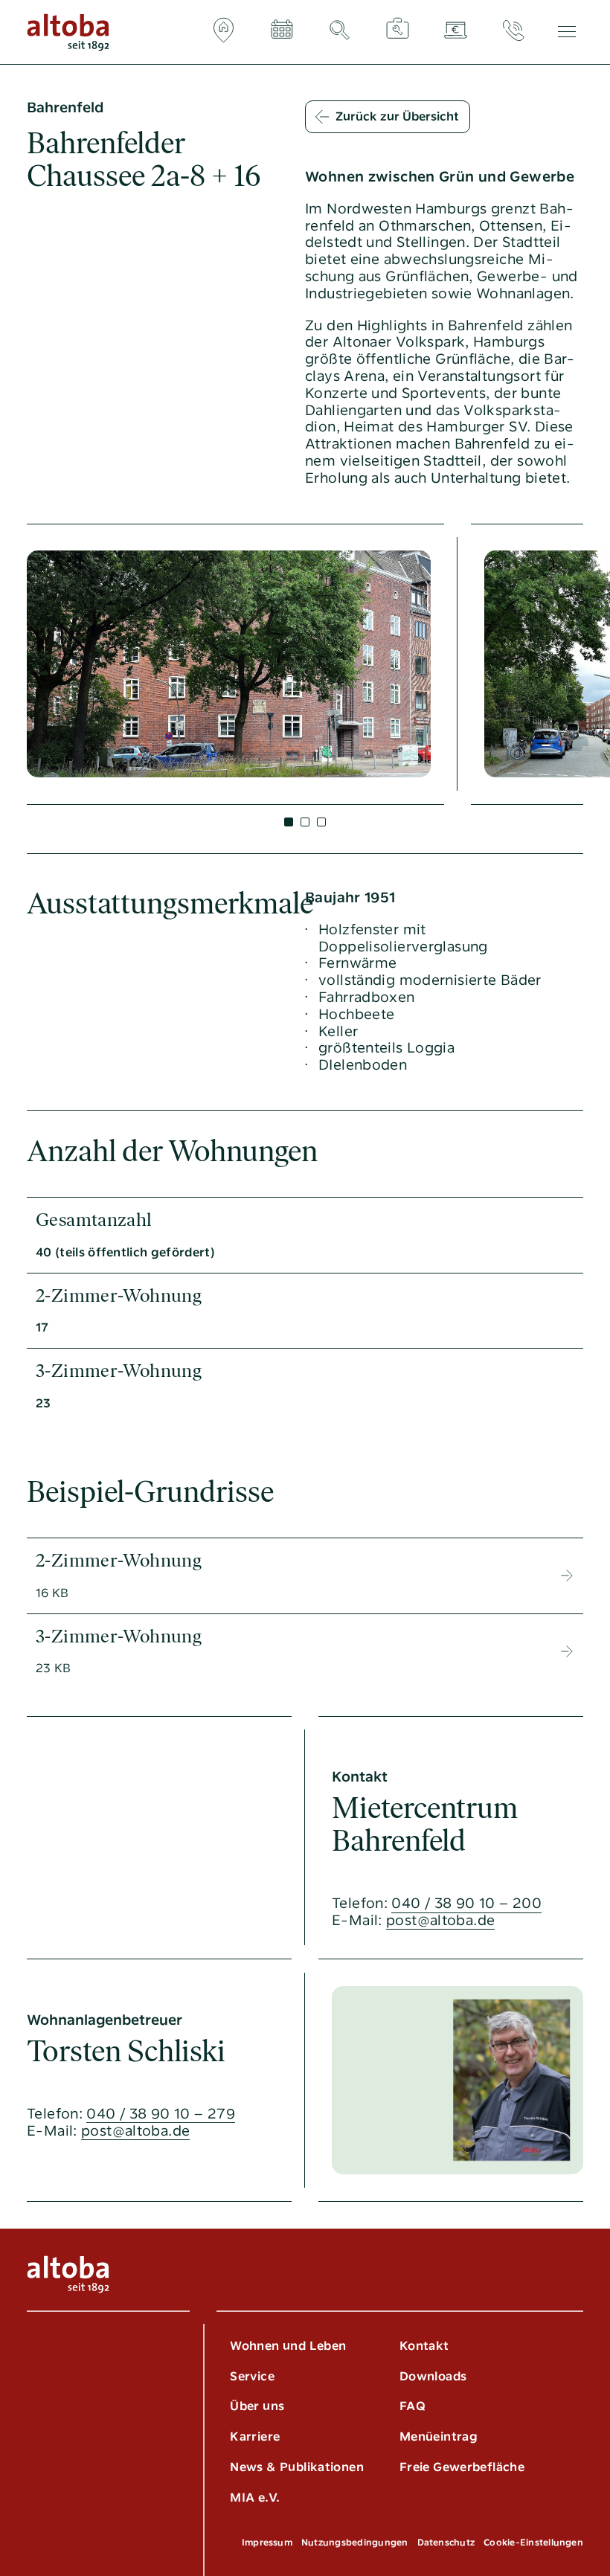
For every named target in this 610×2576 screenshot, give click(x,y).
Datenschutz (446, 2543)
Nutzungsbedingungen (355, 2543)
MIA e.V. (255, 2498)
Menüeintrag (439, 2437)
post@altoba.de (440, 1921)
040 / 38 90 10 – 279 (161, 2114)
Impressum (267, 2543)
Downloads (433, 2376)
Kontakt (424, 2346)
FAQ (412, 2406)
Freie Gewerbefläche (462, 2467)
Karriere (255, 2437)
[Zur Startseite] (68, 32)
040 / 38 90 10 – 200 (466, 1904)
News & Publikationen (297, 2467)
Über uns (257, 2406)
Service (252, 2376)
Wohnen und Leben (288, 2346)
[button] (289, 822)
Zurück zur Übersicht (397, 116)
